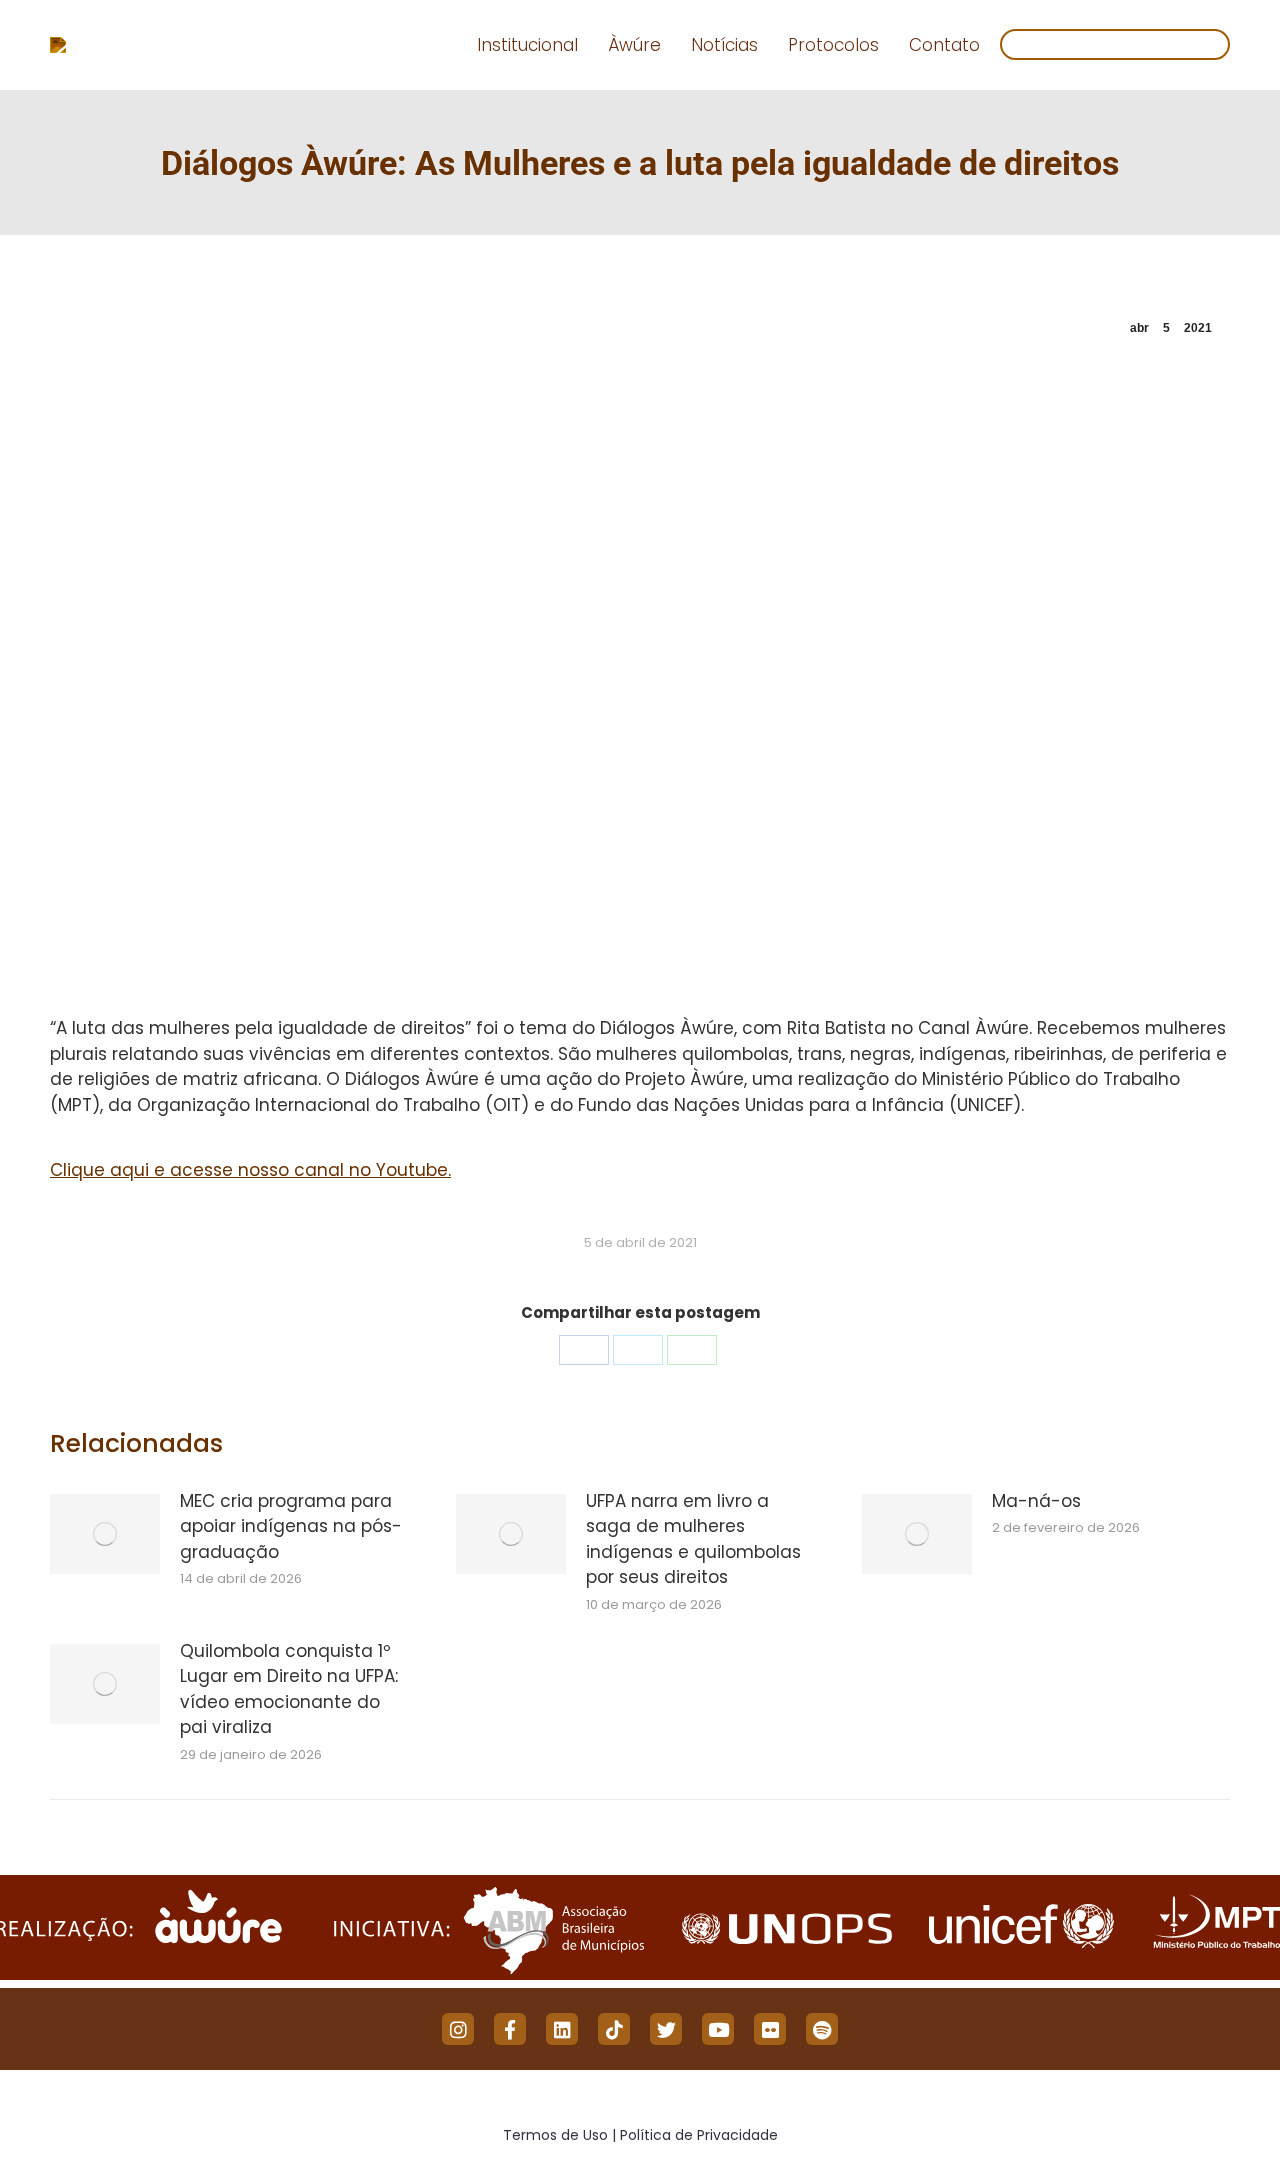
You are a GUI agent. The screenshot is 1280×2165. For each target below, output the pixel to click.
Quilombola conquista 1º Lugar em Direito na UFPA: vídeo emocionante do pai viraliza (289, 1689)
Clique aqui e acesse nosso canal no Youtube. (250, 1170)
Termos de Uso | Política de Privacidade (640, 2135)
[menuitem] (527, 45)
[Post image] (105, 1534)
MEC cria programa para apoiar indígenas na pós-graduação (291, 1526)
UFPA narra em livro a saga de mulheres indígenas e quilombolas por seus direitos (693, 1539)
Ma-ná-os (1036, 1501)
